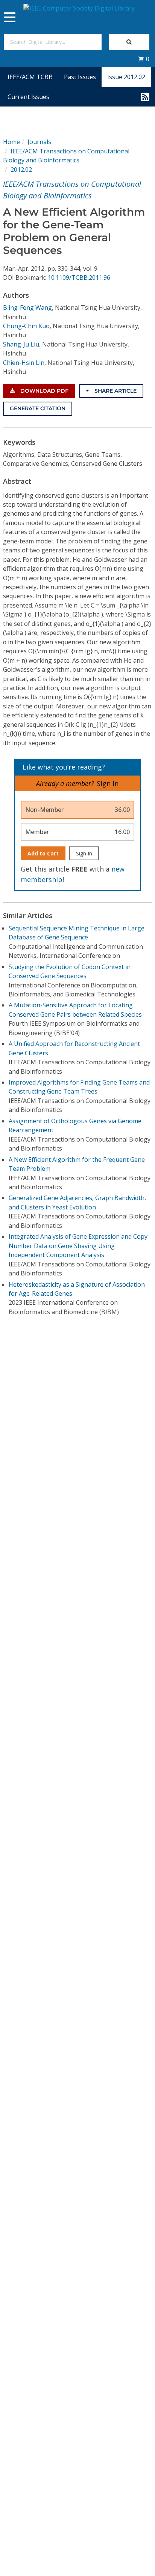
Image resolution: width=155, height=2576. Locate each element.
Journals (39, 142)
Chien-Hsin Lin (24, 363)
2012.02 (21, 170)
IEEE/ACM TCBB (30, 77)
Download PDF (44, 391)
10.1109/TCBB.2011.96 (79, 278)
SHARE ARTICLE (115, 391)
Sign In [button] (108, 783)
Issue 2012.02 (126, 77)
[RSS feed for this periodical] (145, 97)
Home (11, 142)
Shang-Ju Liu (21, 344)
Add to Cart (43, 853)
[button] (144, 59)
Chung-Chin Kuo (26, 326)
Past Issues (80, 77)
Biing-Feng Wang (27, 308)
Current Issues (28, 97)
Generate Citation (38, 408)
